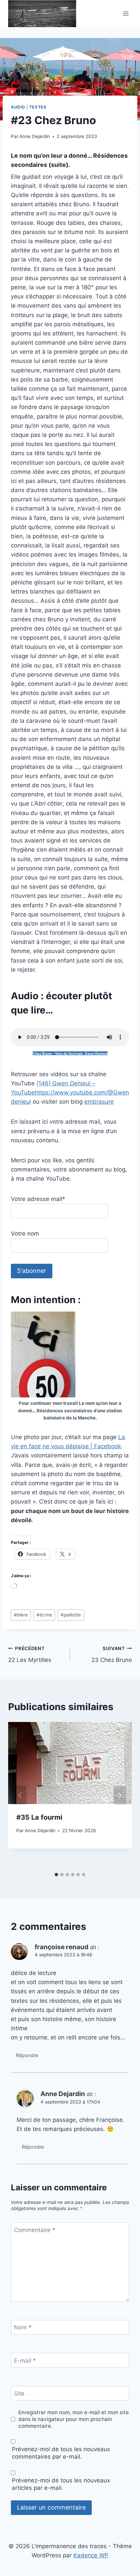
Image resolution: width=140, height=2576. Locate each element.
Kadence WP (91, 2555)
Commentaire (35, 2230)
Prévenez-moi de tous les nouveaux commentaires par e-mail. (61, 2453)
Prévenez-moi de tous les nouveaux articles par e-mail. (61, 2484)
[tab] (56, 1875)
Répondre (27, 2055)
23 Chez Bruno (112, 1655)
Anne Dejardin (35, 136)
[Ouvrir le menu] (126, 14)
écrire (44, 1615)
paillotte (71, 1615)
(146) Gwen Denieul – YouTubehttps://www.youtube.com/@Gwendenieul (70, 1092)
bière (21, 1615)
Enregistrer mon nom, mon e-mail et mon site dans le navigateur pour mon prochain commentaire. (74, 2419)
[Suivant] (120, 1795)
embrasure (99, 1102)
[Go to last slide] (20, 1795)
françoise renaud (62, 1947)
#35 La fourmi (39, 1817)
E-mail (25, 2361)
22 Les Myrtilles (30, 1655)
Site (19, 2394)
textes (38, 107)
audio (18, 107)
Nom (23, 2327)
